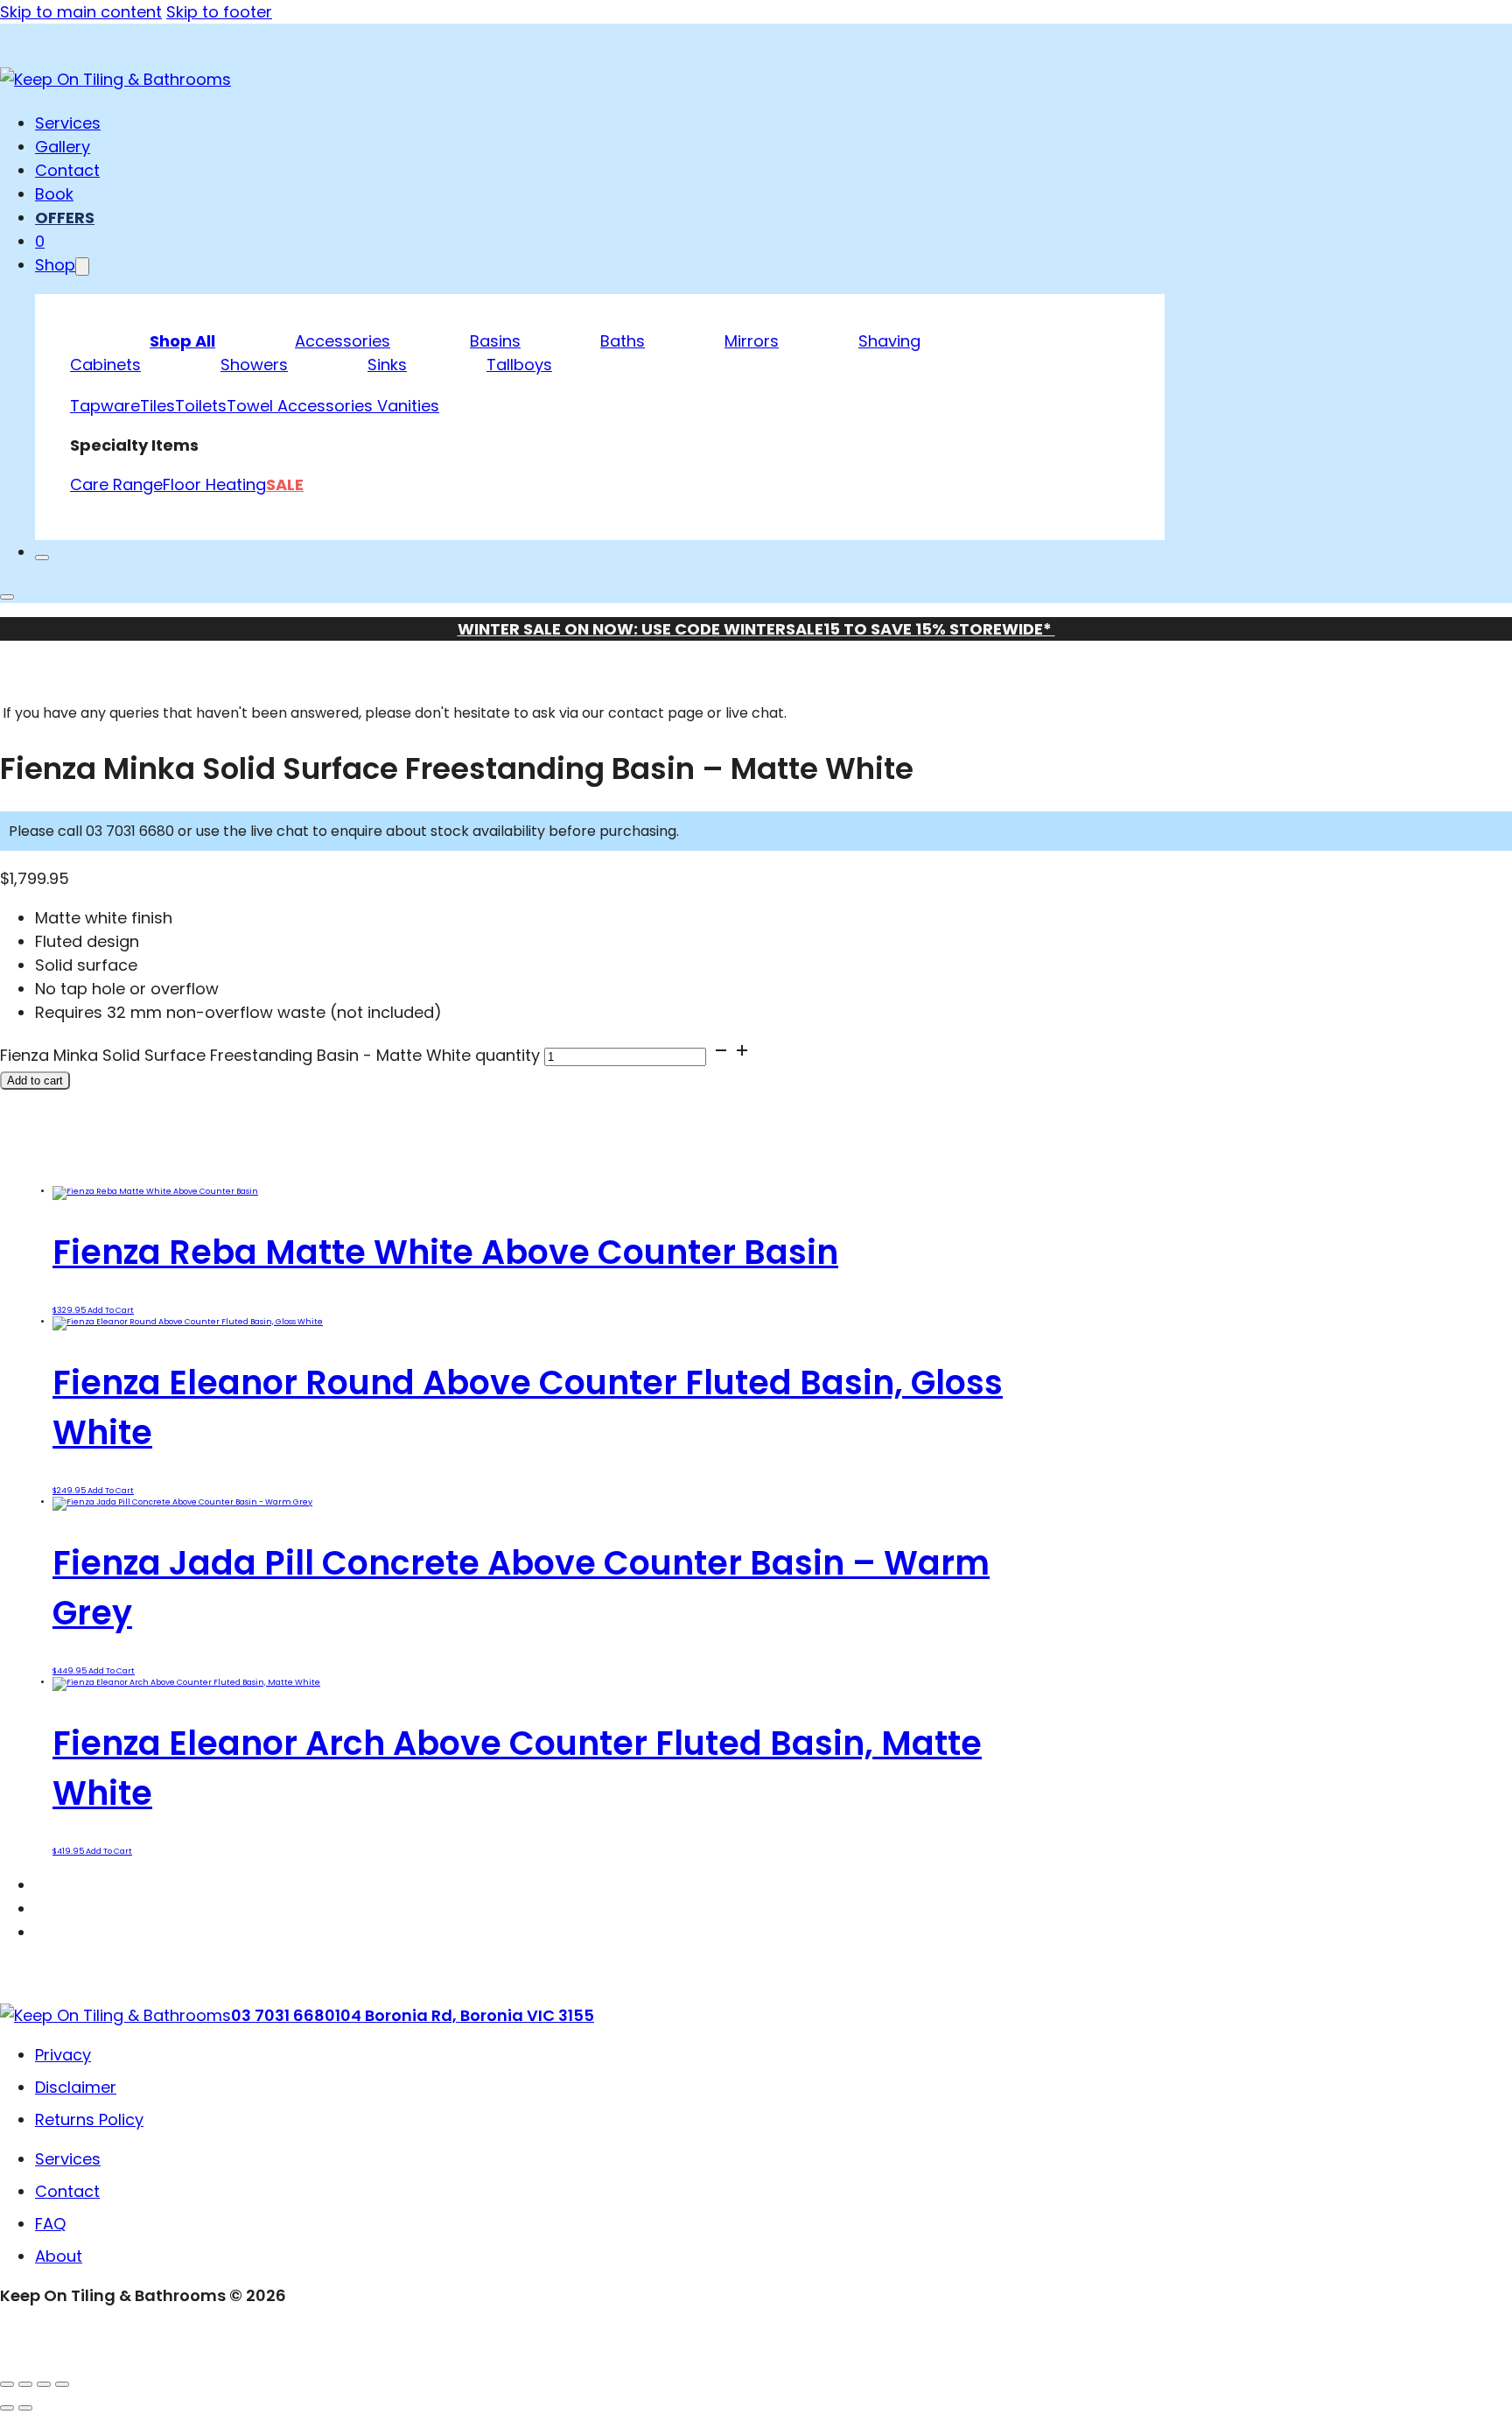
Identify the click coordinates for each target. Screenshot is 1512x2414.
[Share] (44, 2384)
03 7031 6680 (283, 2015)
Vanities (408, 406)
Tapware (105, 406)
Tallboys (519, 365)
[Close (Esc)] (62, 2384)
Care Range (116, 484)
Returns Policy (89, 2119)
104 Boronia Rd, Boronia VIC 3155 (465, 2015)
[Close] (42, 558)
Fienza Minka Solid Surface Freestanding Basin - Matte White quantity (270, 1055)
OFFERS (65, 218)
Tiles (157, 406)
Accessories (343, 341)
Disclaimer (76, 2087)
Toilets (201, 406)
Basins (495, 341)
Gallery (63, 147)
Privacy (63, 2055)
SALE (285, 484)
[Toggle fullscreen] (25, 2384)
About (59, 2256)
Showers (254, 365)
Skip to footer (219, 12)
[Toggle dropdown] (82, 267)
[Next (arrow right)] (25, 2408)
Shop (55, 265)
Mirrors (752, 341)
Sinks (387, 365)
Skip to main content (81, 12)
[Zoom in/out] (7, 2384)
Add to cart (111, 1310)
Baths (623, 341)
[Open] (7, 597)
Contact (67, 170)
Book (54, 194)
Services (68, 123)
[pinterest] (48, 1932)
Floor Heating (214, 484)
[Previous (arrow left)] (7, 2408)
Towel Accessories (302, 406)
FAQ (50, 2224)
